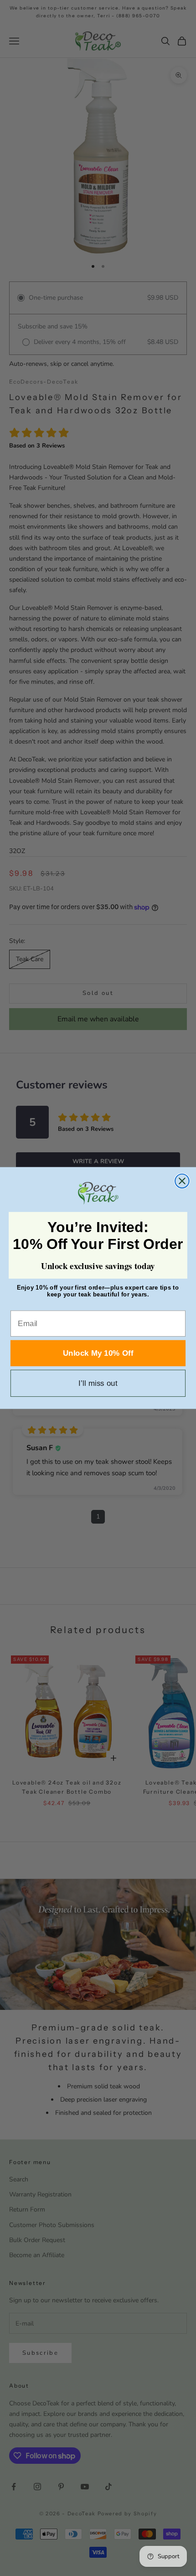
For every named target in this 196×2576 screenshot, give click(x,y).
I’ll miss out (98, 1383)
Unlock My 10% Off (98, 1353)
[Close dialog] (182, 1181)
